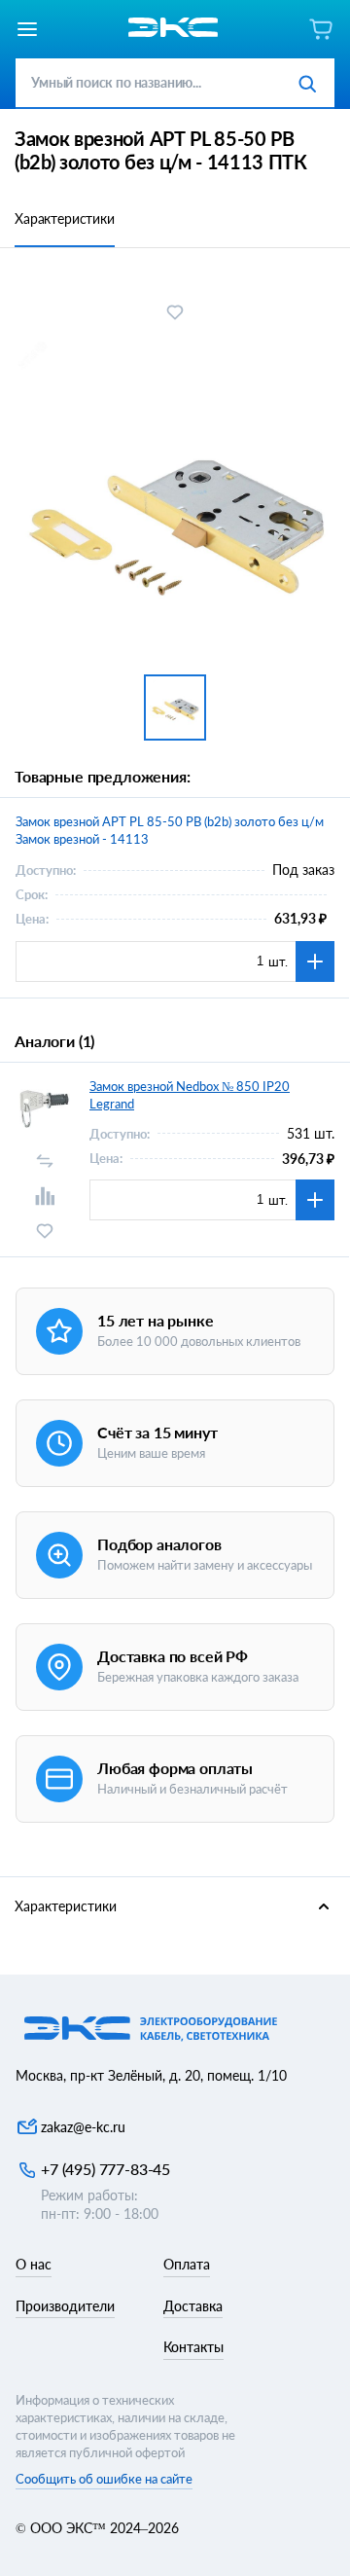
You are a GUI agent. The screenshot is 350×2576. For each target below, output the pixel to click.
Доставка (193, 2306)
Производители (65, 2306)
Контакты (193, 2347)
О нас (34, 2264)
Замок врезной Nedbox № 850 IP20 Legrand (190, 1095)
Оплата (187, 2264)
